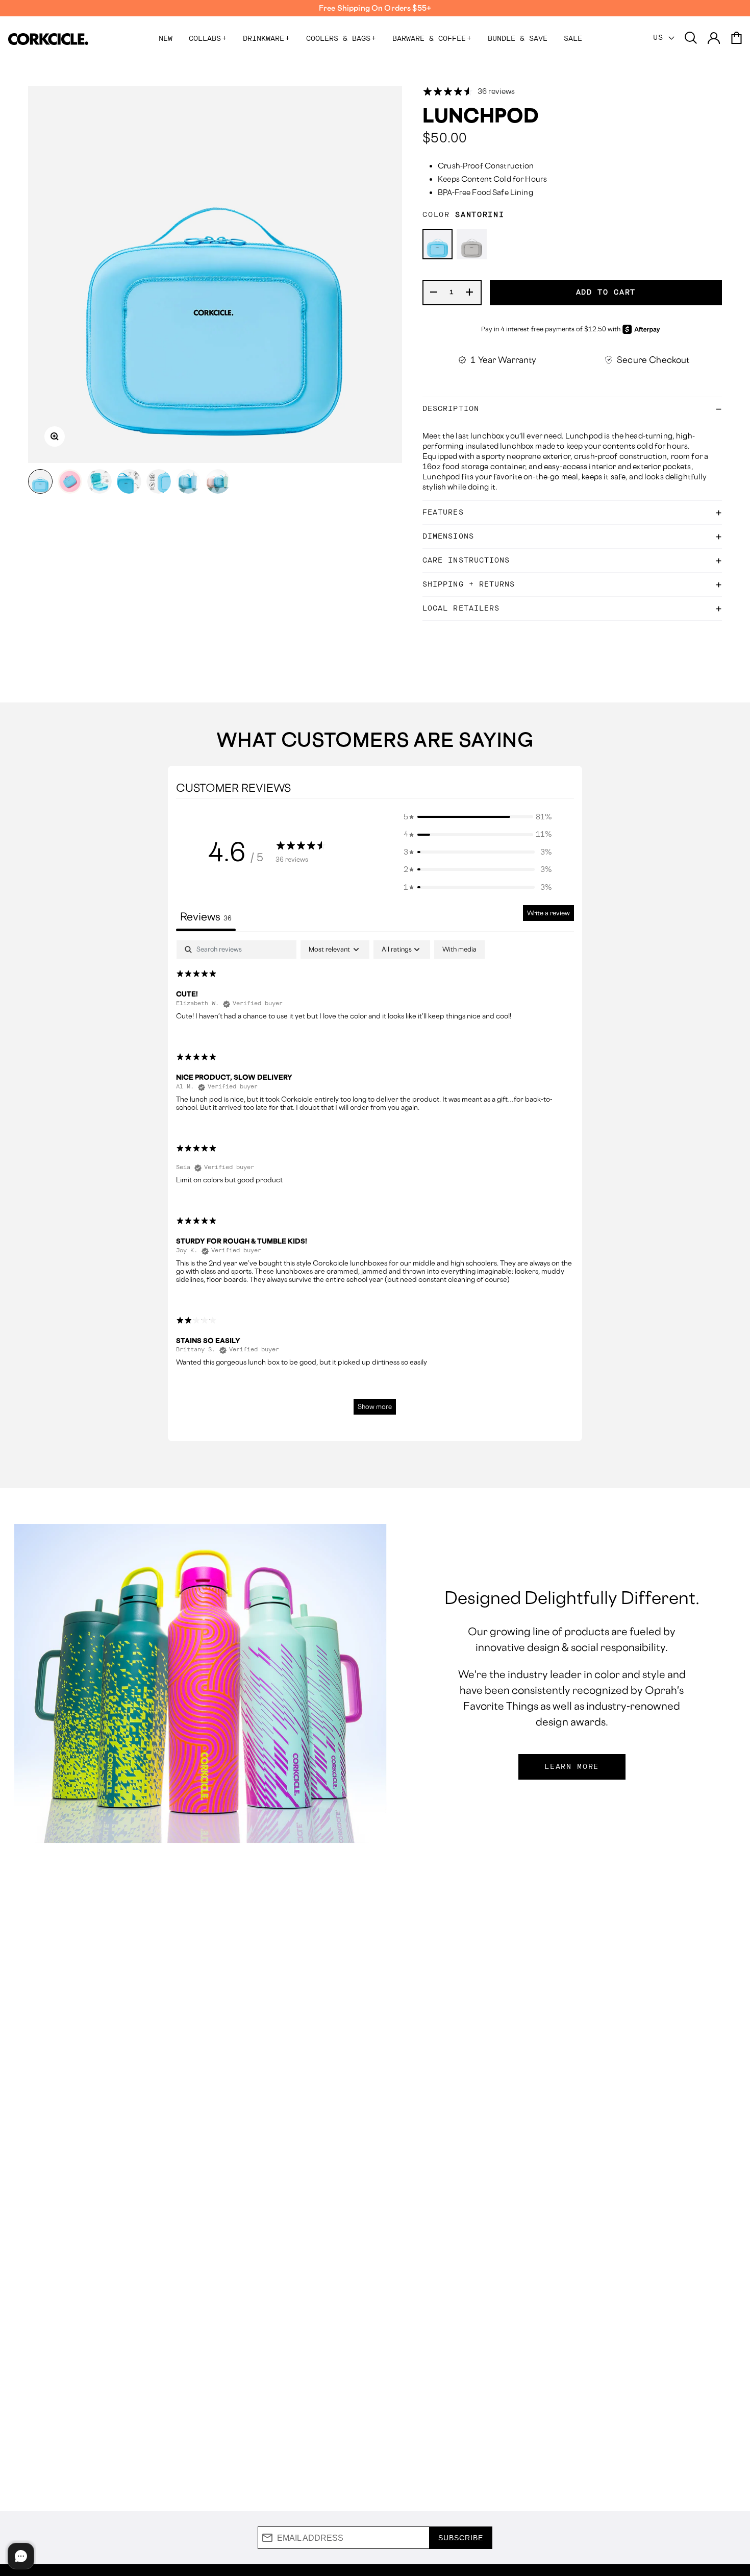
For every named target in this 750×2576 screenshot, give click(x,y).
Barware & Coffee (432, 39)
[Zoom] (55, 436)
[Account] (714, 39)
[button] (478, 817)
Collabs (208, 39)
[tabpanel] (375, 1182)
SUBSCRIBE (461, 2538)
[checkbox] (459, 950)
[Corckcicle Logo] (48, 39)
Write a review (548, 913)
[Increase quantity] (470, 293)
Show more (375, 1407)
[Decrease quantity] (434, 293)
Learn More (572, 1767)
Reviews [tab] (206, 917)
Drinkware (266, 39)
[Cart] (736, 39)
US (661, 38)
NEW (166, 39)
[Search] (691, 39)
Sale (573, 39)
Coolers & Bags (341, 39)
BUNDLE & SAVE (518, 39)
